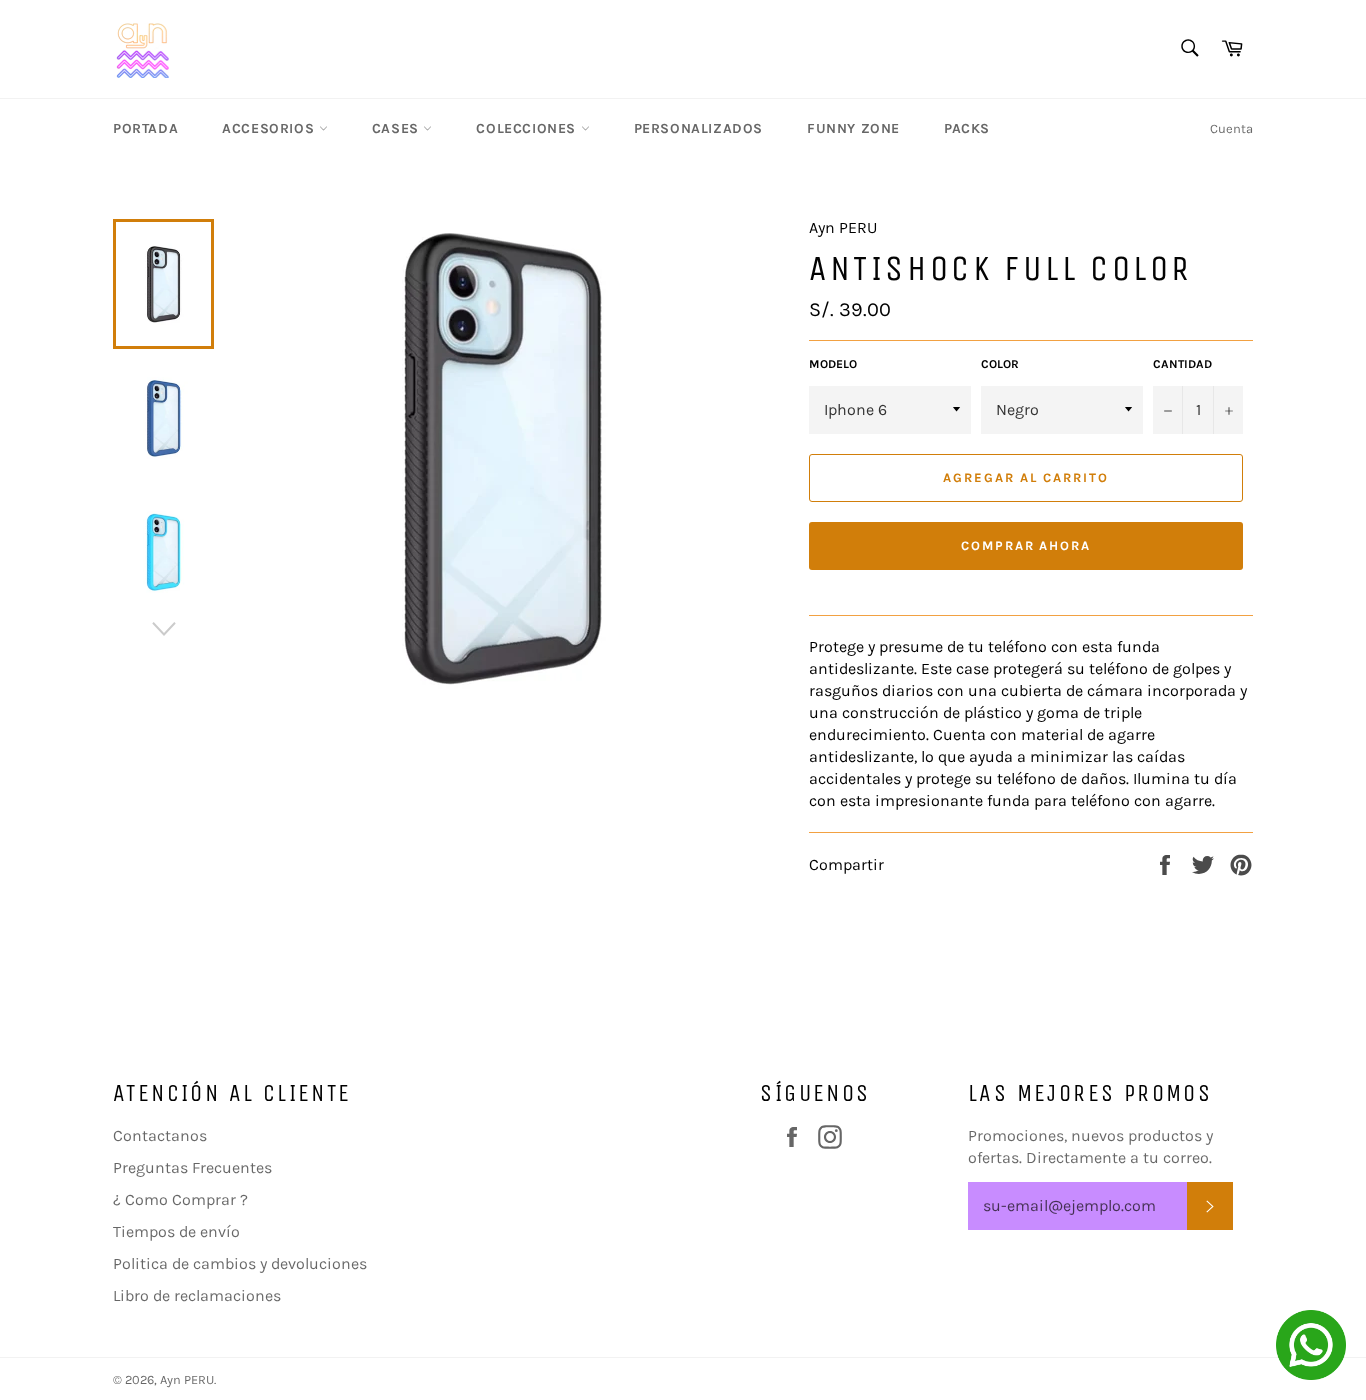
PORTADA (145, 128)
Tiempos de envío (176, 1231)
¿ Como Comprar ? (180, 1199)
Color (1000, 364)
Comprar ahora (1026, 545)
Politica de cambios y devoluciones (240, 1263)
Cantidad (1182, 364)
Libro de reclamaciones (197, 1295)
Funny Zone (853, 128)
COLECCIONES (528, 128)
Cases (398, 128)
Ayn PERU (187, 1379)
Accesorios (270, 128)
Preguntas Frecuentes (192, 1167)
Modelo (833, 364)
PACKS (967, 128)
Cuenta (1231, 128)
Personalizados (698, 128)
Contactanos (160, 1135)
